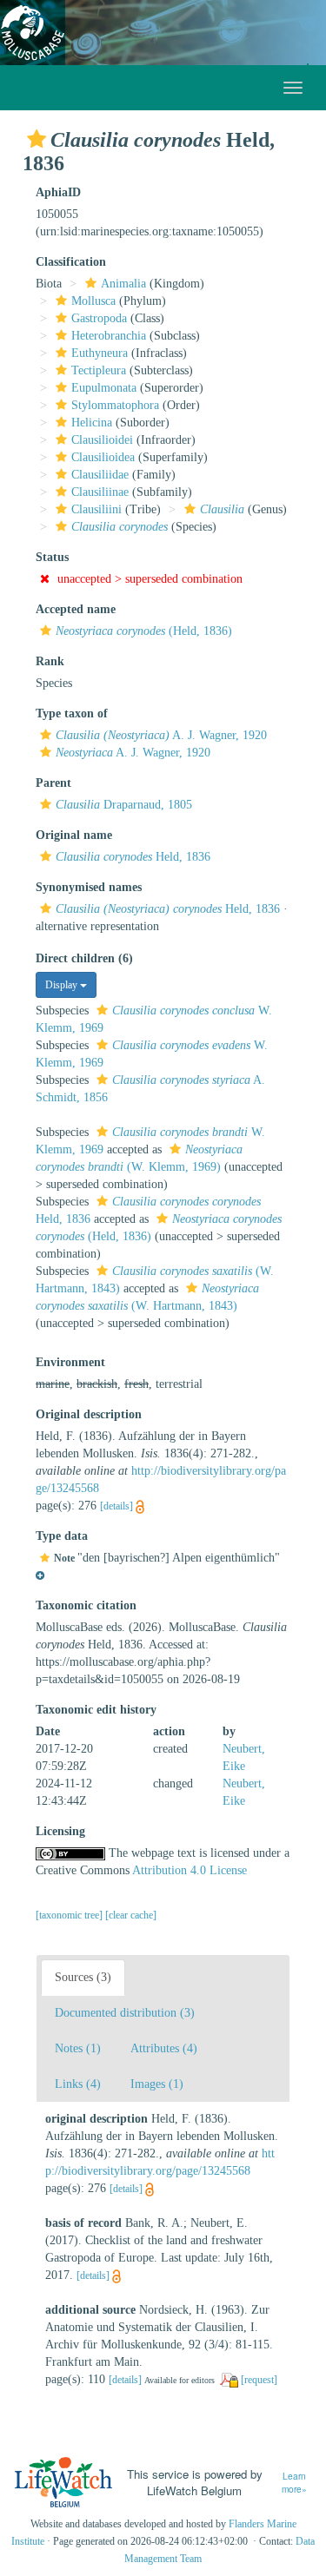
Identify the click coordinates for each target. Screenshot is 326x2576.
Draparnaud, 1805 (124, 805)
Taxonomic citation (86, 1605)
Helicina (92, 423)
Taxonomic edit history (96, 1710)
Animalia (123, 284)
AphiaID (58, 192)
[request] (259, 2380)
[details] (116, 1506)
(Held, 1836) (144, 631)
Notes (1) (78, 2048)
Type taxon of (72, 713)
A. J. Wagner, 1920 (161, 735)
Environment (70, 1362)
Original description (89, 1414)
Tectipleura (99, 370)
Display (63, 985)
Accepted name (76, 609)
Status (52, 557)
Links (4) (78, 2084)
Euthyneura (100, 353)
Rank (50, 661)
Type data (62, 1536)
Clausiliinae (100, 492)
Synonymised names (89, 887)
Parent (53, 783)
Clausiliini (96, 509)
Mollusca (93, 301)
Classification (71, 262)
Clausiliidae (100, 475)
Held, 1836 (133, 857)
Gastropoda (99, 318)
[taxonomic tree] (70, 1915)
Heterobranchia (109, 336)
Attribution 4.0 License (190, 1870)
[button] (37, 139)
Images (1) (157, 2084)
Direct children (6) (84, 958)
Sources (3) (83, 1977)
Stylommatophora (115, 405)
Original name (74, 835)
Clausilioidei (102, 440)
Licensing (60, 1831)
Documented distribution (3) (125, 2013)
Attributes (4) (164, 2048)
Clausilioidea (103, 457)
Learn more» (294, 2483)
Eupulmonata (104, 388)
